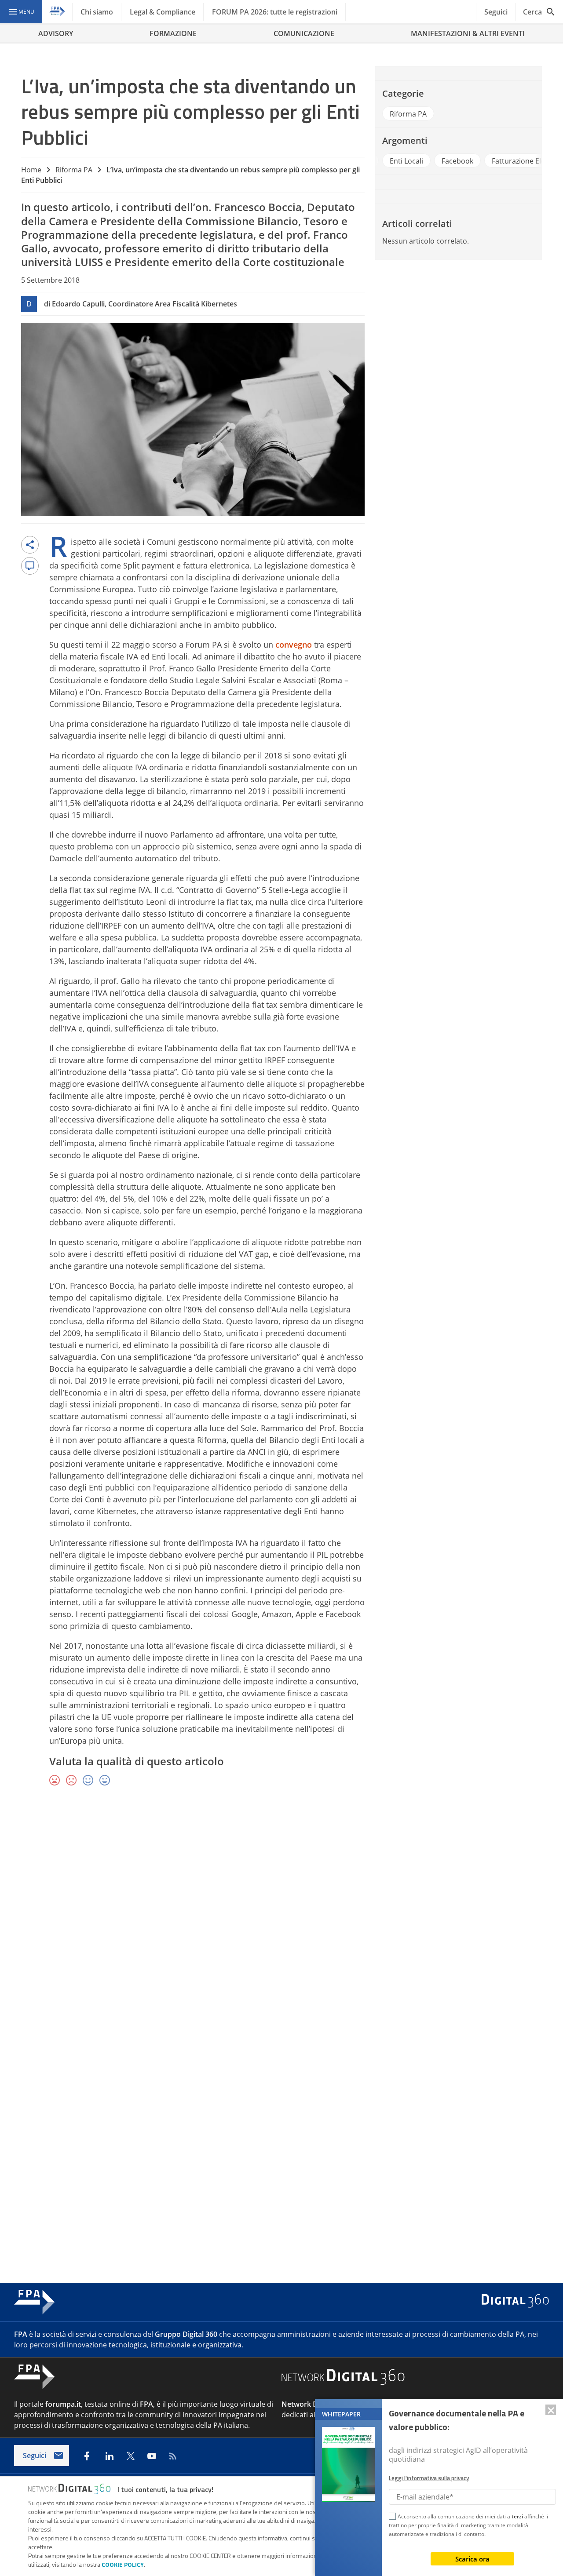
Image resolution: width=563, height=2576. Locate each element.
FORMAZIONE (173, 33)
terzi (517, 2516)
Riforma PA (74, 170)
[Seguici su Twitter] (131, 2456)
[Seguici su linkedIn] (110, 2456)
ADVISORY (56, 33)
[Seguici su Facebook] (87, 2456)
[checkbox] (392, 2518)
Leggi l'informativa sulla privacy (429, 2478)
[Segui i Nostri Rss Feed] (173, 2456)
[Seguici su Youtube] (152, 2456)
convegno (294, 645)
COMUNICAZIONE (304, 33)
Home (31, 170)
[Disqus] (281, 1921)
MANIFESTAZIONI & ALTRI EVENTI (468, 33)
